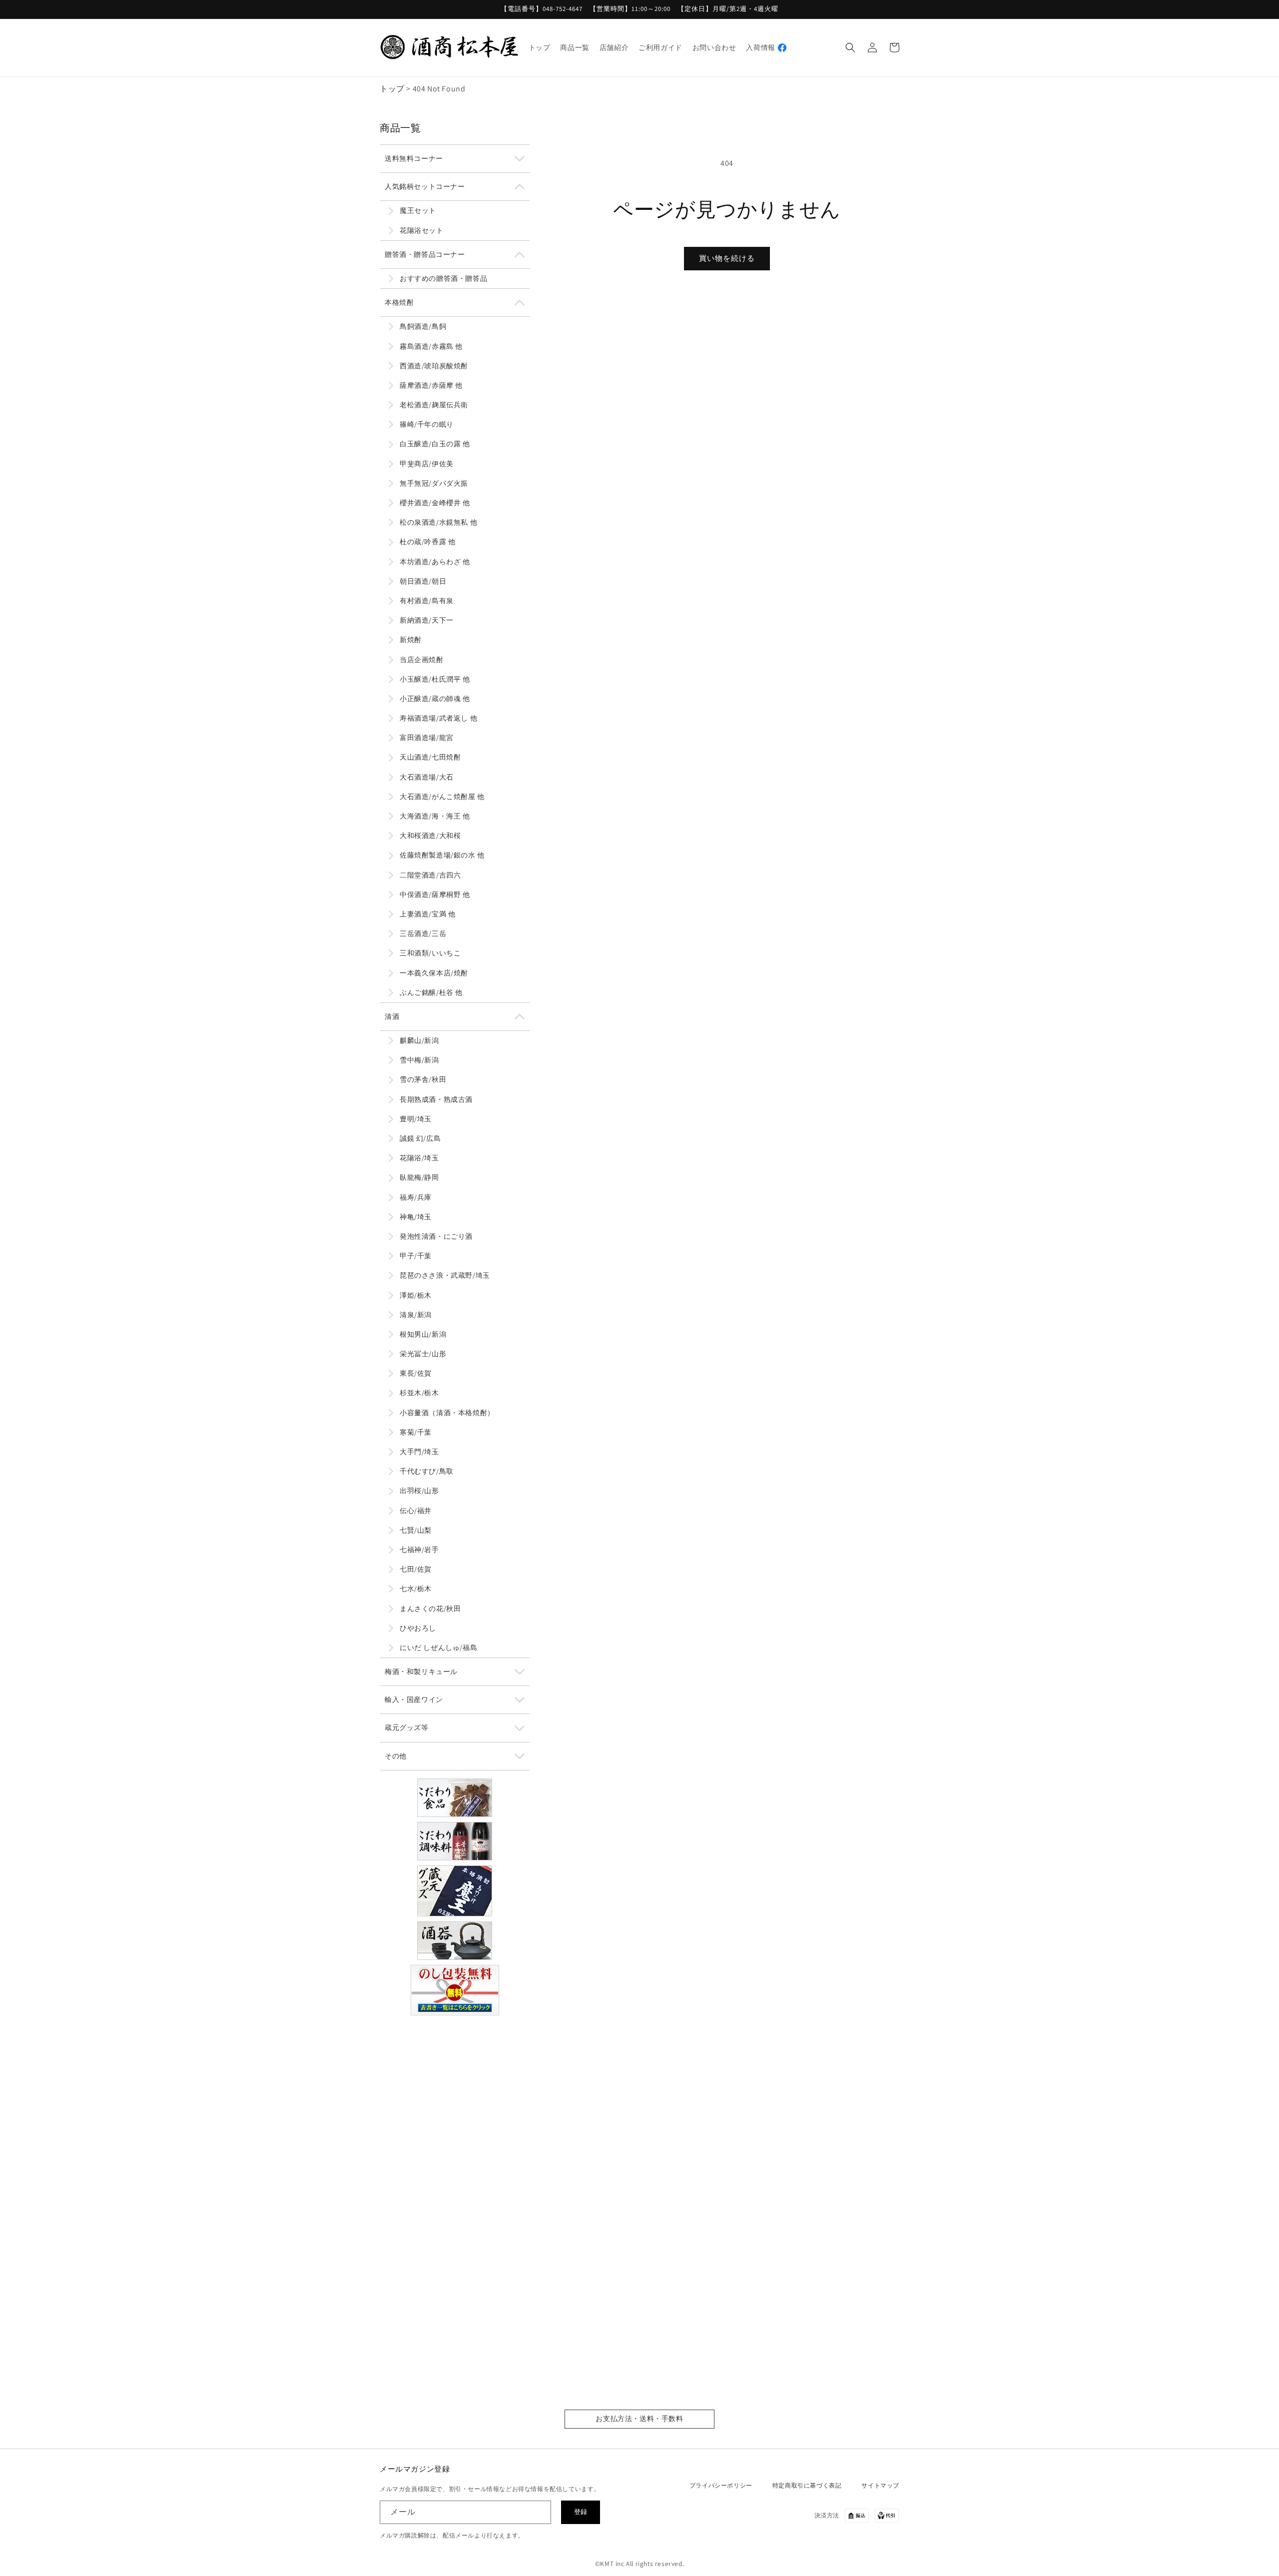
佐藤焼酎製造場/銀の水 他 (442, 855)
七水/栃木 (416, 1589)
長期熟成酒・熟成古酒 (436, 1099)
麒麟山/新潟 (419, 1040)
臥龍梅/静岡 (419, 1177)
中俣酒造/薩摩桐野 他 (435, 894)
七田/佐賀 (416, 1569)
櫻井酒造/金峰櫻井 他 (435, 503)
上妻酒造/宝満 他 (427, 914)
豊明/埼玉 (416, 1119)
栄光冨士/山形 (423, 1354)
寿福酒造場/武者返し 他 (438, 718)
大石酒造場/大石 (427, 777)
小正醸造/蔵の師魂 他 (435, 699)
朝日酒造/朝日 (423, 581)
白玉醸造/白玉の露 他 (435, 444)
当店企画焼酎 (422, 660)
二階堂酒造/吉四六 (430, 875)
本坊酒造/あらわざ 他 (435, 562)
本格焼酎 (399, 302)
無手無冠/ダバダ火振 (434, 483)
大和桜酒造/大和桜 (430, 836)
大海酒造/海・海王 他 (435, 816)
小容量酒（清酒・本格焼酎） (447, 1413)
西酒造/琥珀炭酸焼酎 (434, 366)
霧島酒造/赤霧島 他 (431, 346)
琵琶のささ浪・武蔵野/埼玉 (445, 1275)
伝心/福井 (416, 1511)
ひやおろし (418, 1628)
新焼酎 (411, 640)
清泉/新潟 (416, 1315)
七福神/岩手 (419, 1550)
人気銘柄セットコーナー (425, 186)
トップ (392, 89)
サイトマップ (880, 2485)
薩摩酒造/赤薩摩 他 (431, 385)
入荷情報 (760, 47)
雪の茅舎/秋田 (423, 1079)
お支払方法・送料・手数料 (639, 2419)
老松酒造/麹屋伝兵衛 (434, 405)
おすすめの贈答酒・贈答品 (443, 278)
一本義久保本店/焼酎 (434, 973)
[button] (850, 47)
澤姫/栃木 (416, 1295)
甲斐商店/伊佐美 (427, 464)
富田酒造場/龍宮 (427, 738)
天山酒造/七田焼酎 (430, 757)
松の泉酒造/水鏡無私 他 (438, 522)
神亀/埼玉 (416, 1217)
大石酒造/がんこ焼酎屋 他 (442, 797)
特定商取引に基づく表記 (807, 2485)
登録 (581, 2512)
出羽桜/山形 (419, 1491)
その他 (396, 1756)
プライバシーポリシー (721, 2485)
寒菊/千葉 (416, 1432)
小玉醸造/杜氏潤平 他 (435, 679)
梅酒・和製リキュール (421, 1672)
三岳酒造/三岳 (423, 933)
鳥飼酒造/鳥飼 (423, 326)
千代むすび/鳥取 (427, 1471)
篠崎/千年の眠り (427, 424)
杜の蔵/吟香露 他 (427, 542)
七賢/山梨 (416, 1530)
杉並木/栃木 (419, 1393)
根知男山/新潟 (423, 1334)
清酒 (392, 1016)
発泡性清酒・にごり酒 (436, 1236)
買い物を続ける (727, 258)
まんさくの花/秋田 (430, 1609)
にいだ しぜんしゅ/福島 (438, 1648)
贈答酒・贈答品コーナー (425, 254)
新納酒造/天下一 (427, 620)
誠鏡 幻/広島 (420, 1138)
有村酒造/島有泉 (427, 601)
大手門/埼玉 (419, 1452)
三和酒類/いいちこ (430, 953)
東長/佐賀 (416, 1373)
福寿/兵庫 (416, 1197)
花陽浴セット (422, 230)
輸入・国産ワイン (414, 1700)
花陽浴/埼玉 (419, 1158)
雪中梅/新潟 (419, 1060)
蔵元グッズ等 (407, 1727)
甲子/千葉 (416, 1256)
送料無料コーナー (414, 158)
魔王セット (418, 210)
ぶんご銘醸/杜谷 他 (431, 992)
